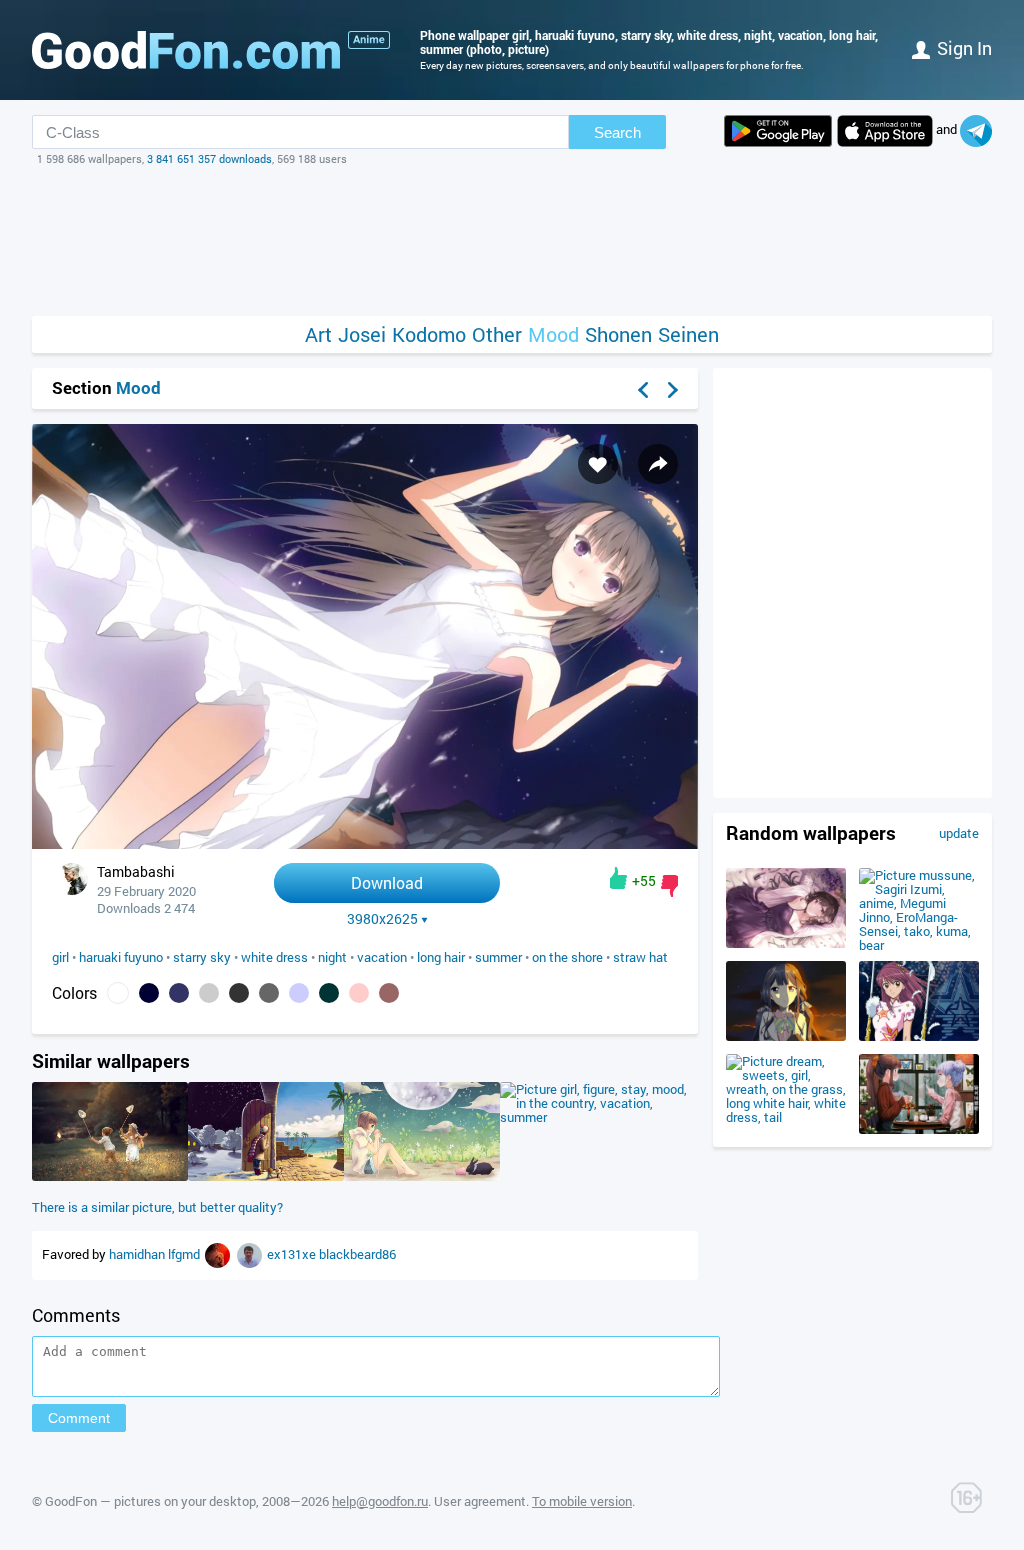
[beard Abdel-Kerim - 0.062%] (209, 993)
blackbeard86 (357, 1254)
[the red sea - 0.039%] (329, 993)
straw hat (640, 957)
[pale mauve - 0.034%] (389, 993)
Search (617, 132)
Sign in (964, 48)
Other (497, 334)
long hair (441, 957)
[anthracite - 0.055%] (239, 993)
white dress (274, 957)
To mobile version (582, 1501)
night (332, 957)
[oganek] (219, 1254)
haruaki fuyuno (121, 957)
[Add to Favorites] (598, 464)
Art (318, 334)
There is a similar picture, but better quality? (157, 1207)
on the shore (567, 957)
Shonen (618, 334)
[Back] (643, 390)
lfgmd (185, 1254)
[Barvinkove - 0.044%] (299, 993)
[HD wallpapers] (778, 131)
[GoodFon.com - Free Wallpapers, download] (186, 50)
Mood (553, 334)
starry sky (202, 957)
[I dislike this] (669, 886)
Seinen (688, 334)
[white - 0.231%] (118, 993)
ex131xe (293, 1254)
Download (387, 882)
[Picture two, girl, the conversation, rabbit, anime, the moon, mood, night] (422, 1176)
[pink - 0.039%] (359, 993)
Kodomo (429, 334)
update (959, 833)
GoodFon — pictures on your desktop (150, 1501)
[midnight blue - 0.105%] (179, 993)
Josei (362, 334)
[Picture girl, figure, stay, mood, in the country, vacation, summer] (599, 1117)
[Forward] (673, 390)
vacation (382, 957)
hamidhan (138, 1254)
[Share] (658, 464)
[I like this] (618, 878)
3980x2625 (382, 919)
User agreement (480, 1501)
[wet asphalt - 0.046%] (269, 993)
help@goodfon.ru (380, 1501)
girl (60, 957)
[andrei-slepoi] (251, 1254)
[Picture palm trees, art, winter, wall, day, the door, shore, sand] (266, 1176)
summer (498, 957)
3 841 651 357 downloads (209, 158)
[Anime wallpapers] (369, 40)
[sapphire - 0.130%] (149, 993)
